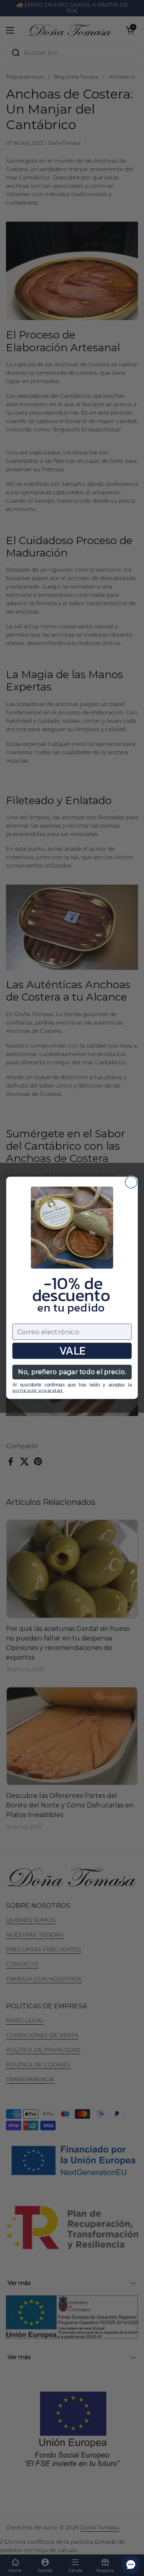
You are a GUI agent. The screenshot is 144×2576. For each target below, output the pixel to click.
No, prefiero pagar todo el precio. (72, 1372)
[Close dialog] (131, 1182)
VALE (72, 1351)
